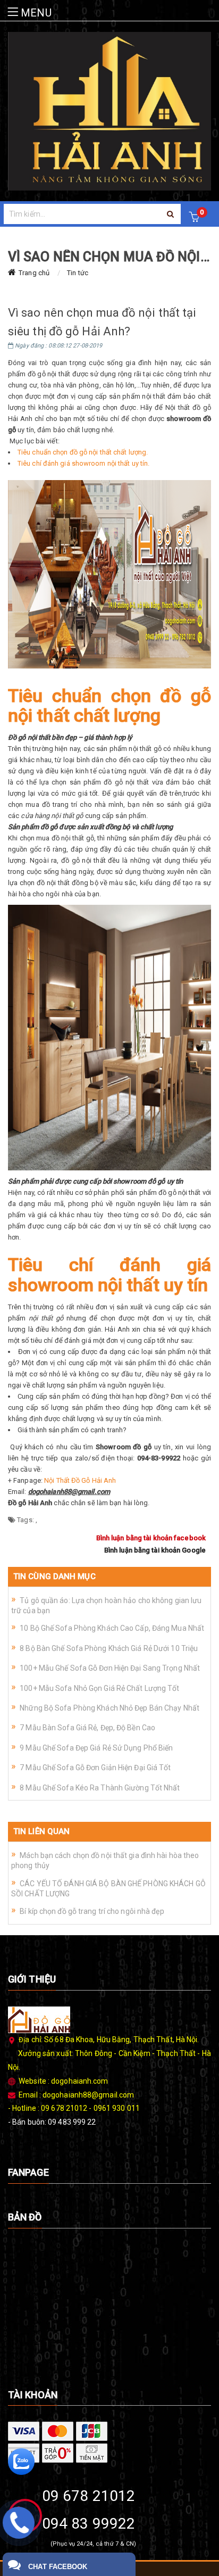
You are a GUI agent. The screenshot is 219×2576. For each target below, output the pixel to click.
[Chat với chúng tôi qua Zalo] (21, 2461)
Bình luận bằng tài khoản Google (155, 1550)
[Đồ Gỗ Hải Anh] (109, 111)
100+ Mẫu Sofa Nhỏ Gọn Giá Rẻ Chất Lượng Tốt (99, 1688)
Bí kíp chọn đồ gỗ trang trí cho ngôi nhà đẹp (92, 1911)
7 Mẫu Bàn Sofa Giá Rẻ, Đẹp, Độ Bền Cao (87, 1728)
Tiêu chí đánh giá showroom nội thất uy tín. (83, 463)
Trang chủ (34, 273)
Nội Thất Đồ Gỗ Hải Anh (80, 1480)
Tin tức (78, 273)
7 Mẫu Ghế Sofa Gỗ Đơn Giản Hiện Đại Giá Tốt (95, 1768)
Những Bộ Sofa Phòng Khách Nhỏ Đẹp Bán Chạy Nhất (109, 1708)
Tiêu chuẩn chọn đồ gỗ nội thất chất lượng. (83, 452)
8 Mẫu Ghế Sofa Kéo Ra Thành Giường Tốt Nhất (100, 1788)
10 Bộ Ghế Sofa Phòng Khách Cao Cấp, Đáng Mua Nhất (112, 1628)
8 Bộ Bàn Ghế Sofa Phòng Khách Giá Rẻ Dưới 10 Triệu (109, 1648)
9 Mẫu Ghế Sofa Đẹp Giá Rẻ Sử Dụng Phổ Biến (96, 1748)
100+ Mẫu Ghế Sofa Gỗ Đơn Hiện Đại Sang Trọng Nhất (110, 1668)
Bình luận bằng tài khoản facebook (151, 1538)
